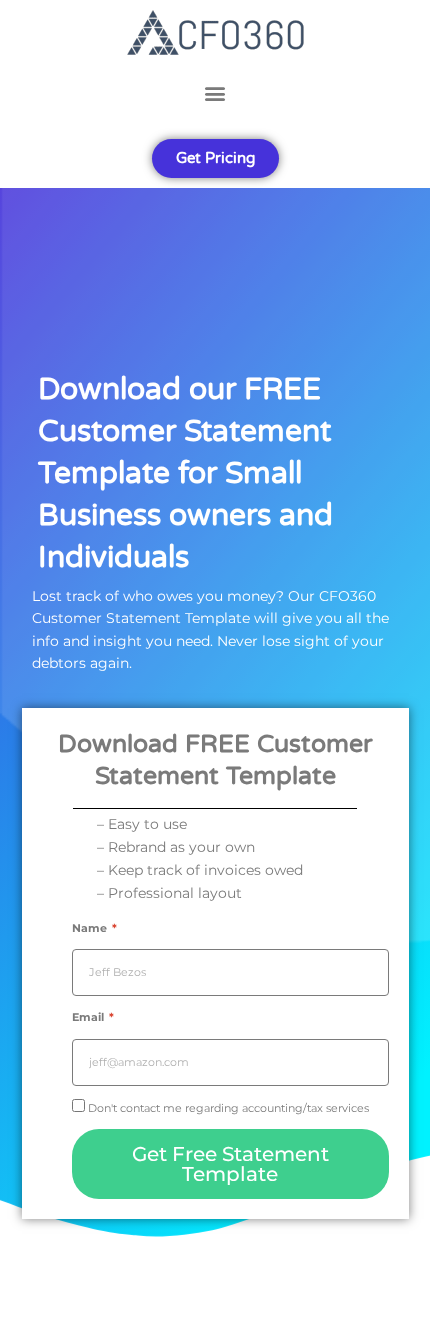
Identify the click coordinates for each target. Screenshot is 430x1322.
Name (91, 928)
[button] (215, 92)
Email (89, 1017)
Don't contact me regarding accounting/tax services (228, 1108)
